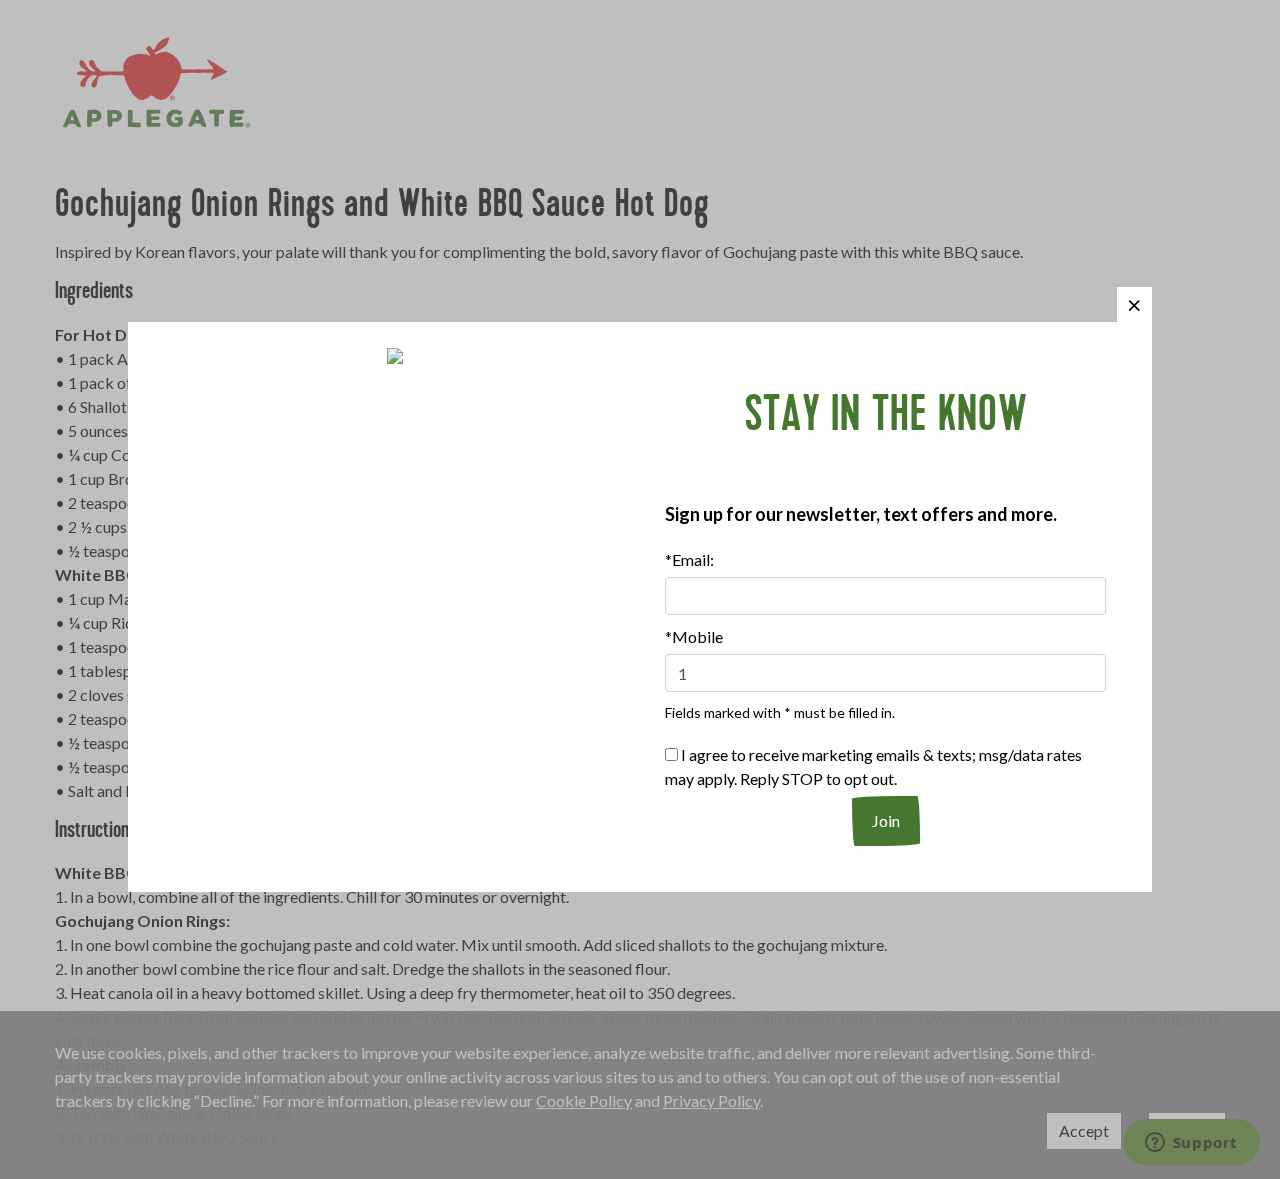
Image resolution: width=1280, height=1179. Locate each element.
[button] (1134, 304)
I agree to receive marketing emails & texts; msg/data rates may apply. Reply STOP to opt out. (873, 766)
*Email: (689, 559)
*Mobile (694, 636)
